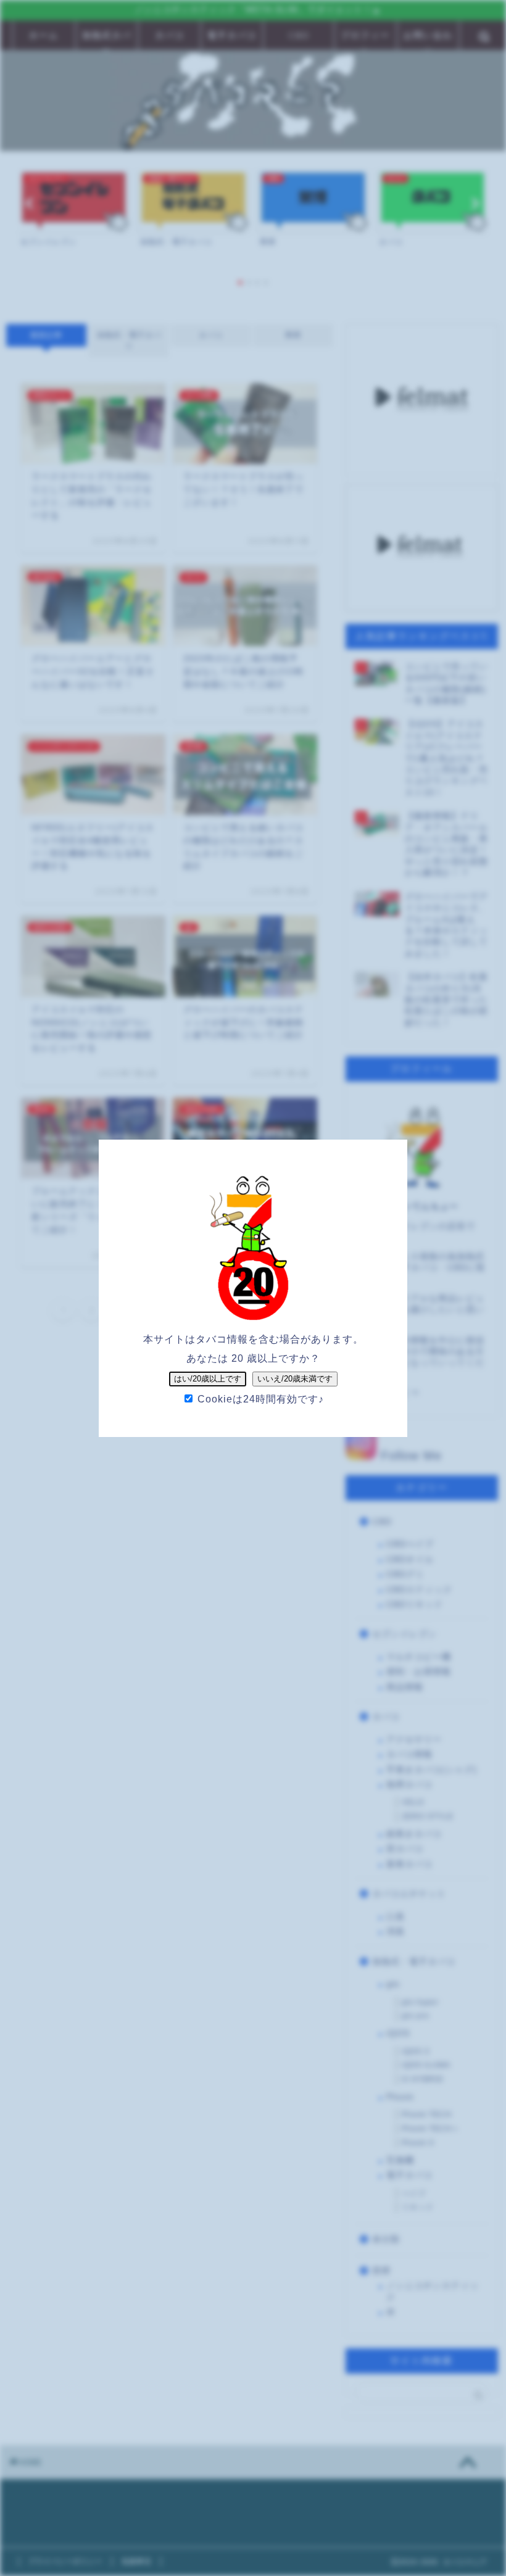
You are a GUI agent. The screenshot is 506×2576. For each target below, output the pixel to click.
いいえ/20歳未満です (295, 1379)
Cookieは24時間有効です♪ (259, 1399)
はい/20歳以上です (208, 1379)
